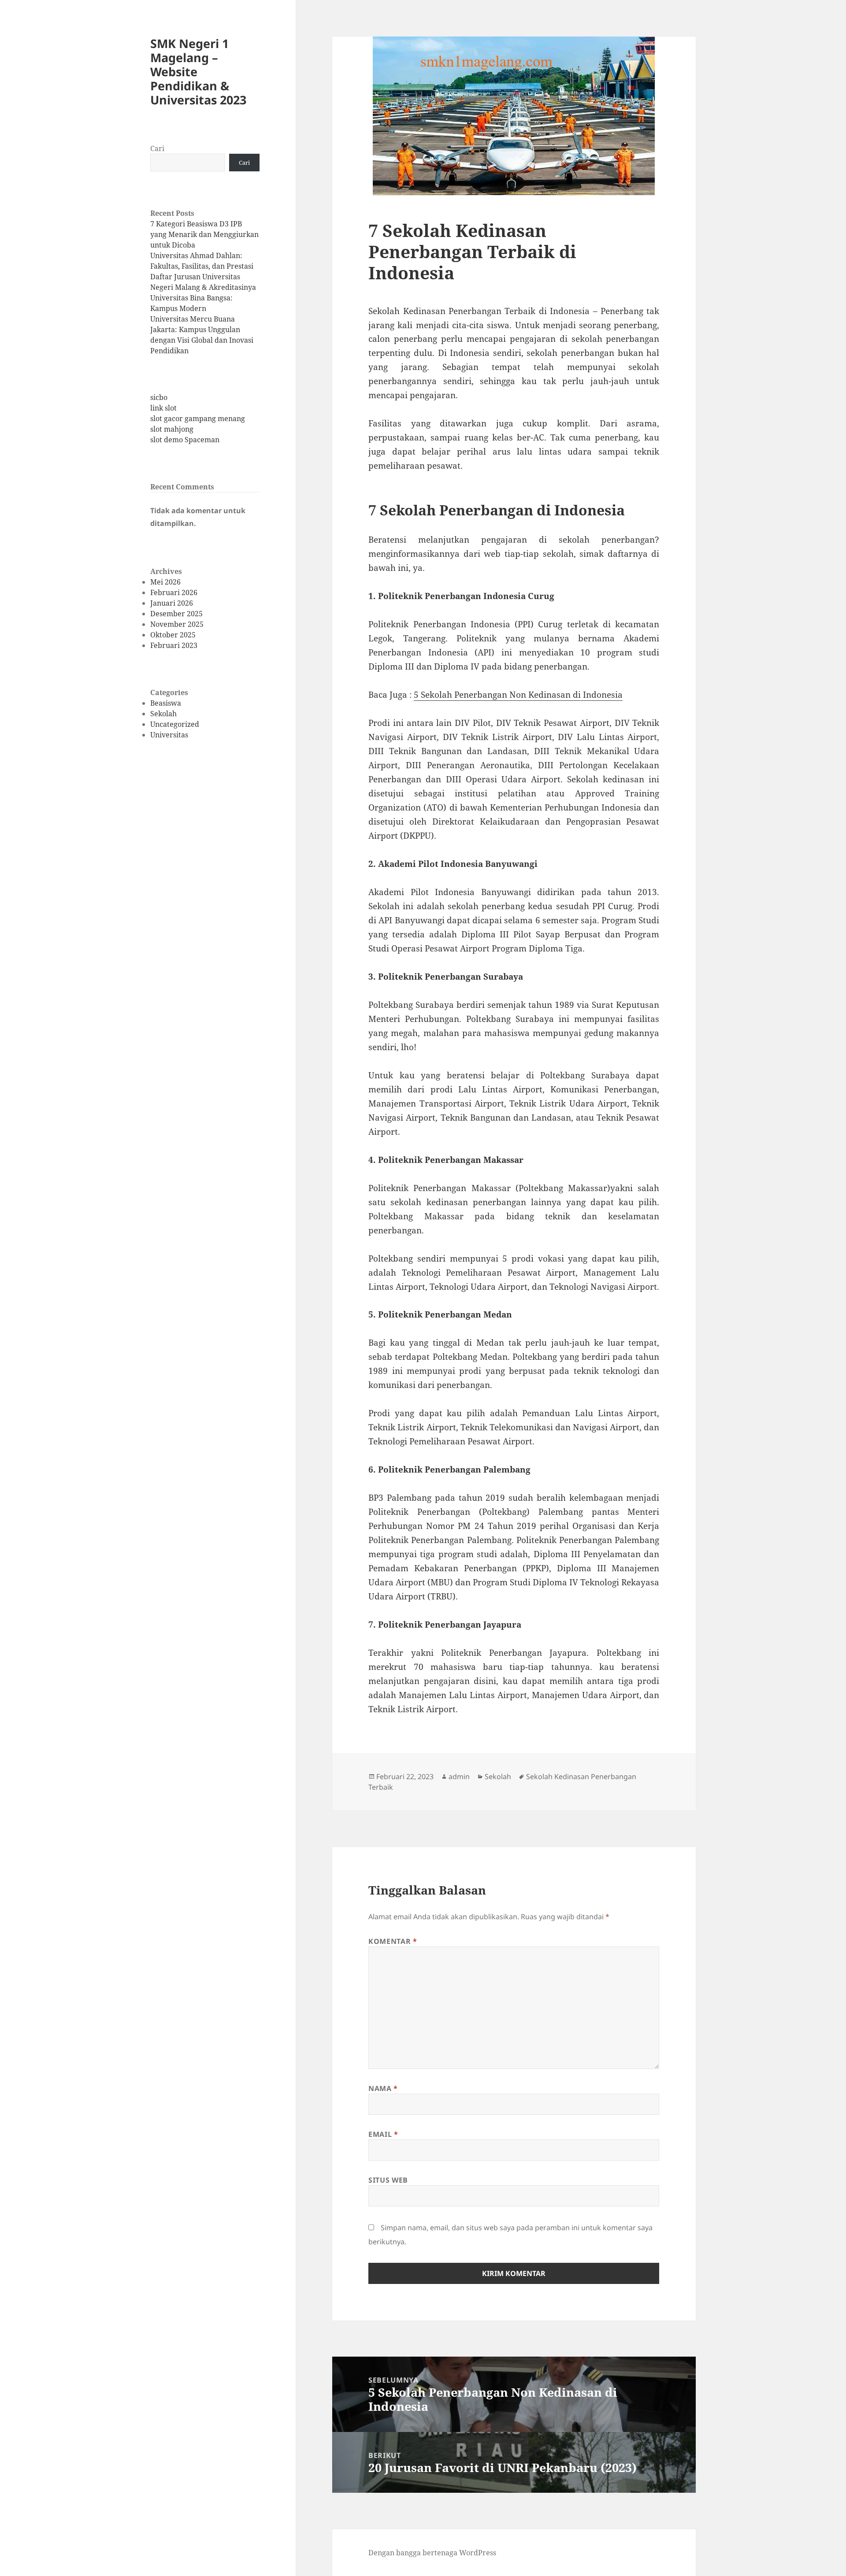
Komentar (393, 1941)
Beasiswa (166, 703)
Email (383, 2134)
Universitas (169, 735)
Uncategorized (175, 724)
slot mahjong (172, 429)
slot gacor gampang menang (198, 418)
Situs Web (388, 2180)
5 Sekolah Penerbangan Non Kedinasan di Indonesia (518, 695)
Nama (383, 2088)
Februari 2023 (174, 645)
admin (459, 1777)
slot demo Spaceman (185, 440)
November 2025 (177, 624)
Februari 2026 (174, 592)
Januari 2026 (172, 603)
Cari (157, 148)
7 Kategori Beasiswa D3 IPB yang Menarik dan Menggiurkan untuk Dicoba (204, 234)
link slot (163, 408)
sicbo (159, 397)
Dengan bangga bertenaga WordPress (432, 2553)
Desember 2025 (176, 614)
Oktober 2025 (173, 635)
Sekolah (163, 714)
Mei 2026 (165, 582)
